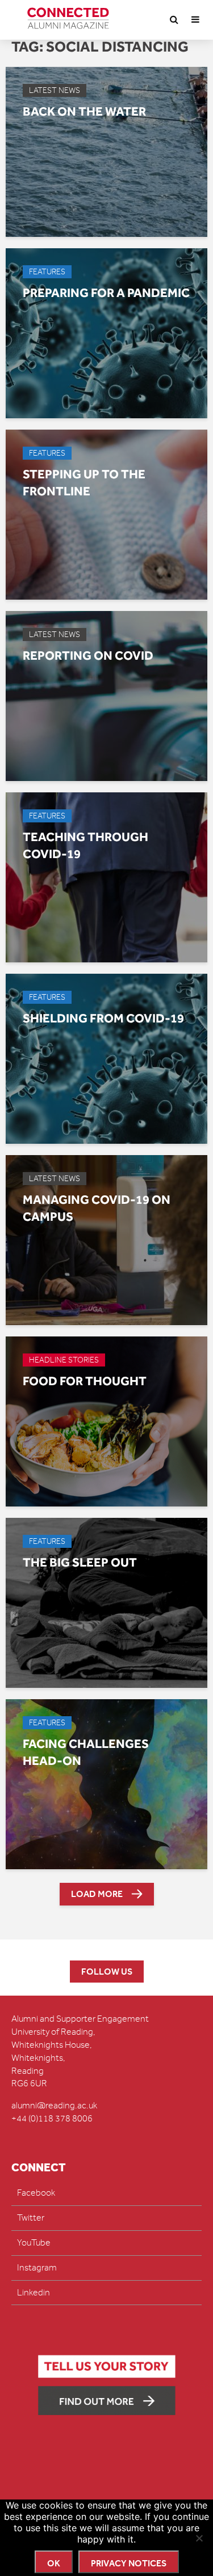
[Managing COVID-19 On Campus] (106, 1240)
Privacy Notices (129, 2563)
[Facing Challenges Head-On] (106, 1784)
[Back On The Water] (106, 151)
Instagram (37, 2268)
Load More (97, 1894)
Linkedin (34, 2293)
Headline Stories (64, 1360)
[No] (199, 2538)
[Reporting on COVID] (106, 695)
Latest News (55, 90)
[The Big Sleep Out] (106, 1602)
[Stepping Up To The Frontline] (106, 514)
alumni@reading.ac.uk (54, 2106)
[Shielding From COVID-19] (106, 1058)
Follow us (107, 1972)
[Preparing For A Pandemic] (106, 333)
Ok (54, 2563)
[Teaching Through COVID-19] (106, 877)
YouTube (34, 2243)
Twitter (31, 2218)
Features (47, 272)
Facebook (36, 2193)
